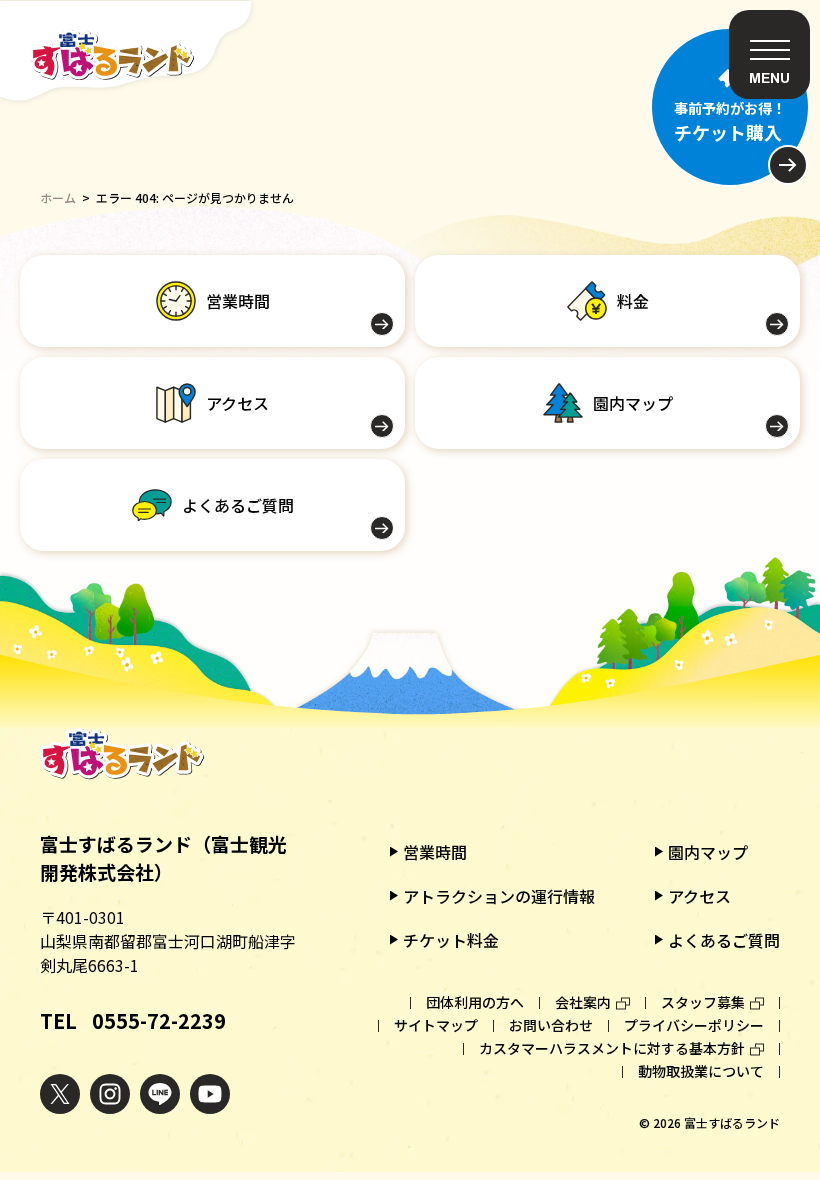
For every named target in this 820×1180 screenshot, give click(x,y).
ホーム (58, 197)
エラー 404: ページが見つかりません (195, 197)
